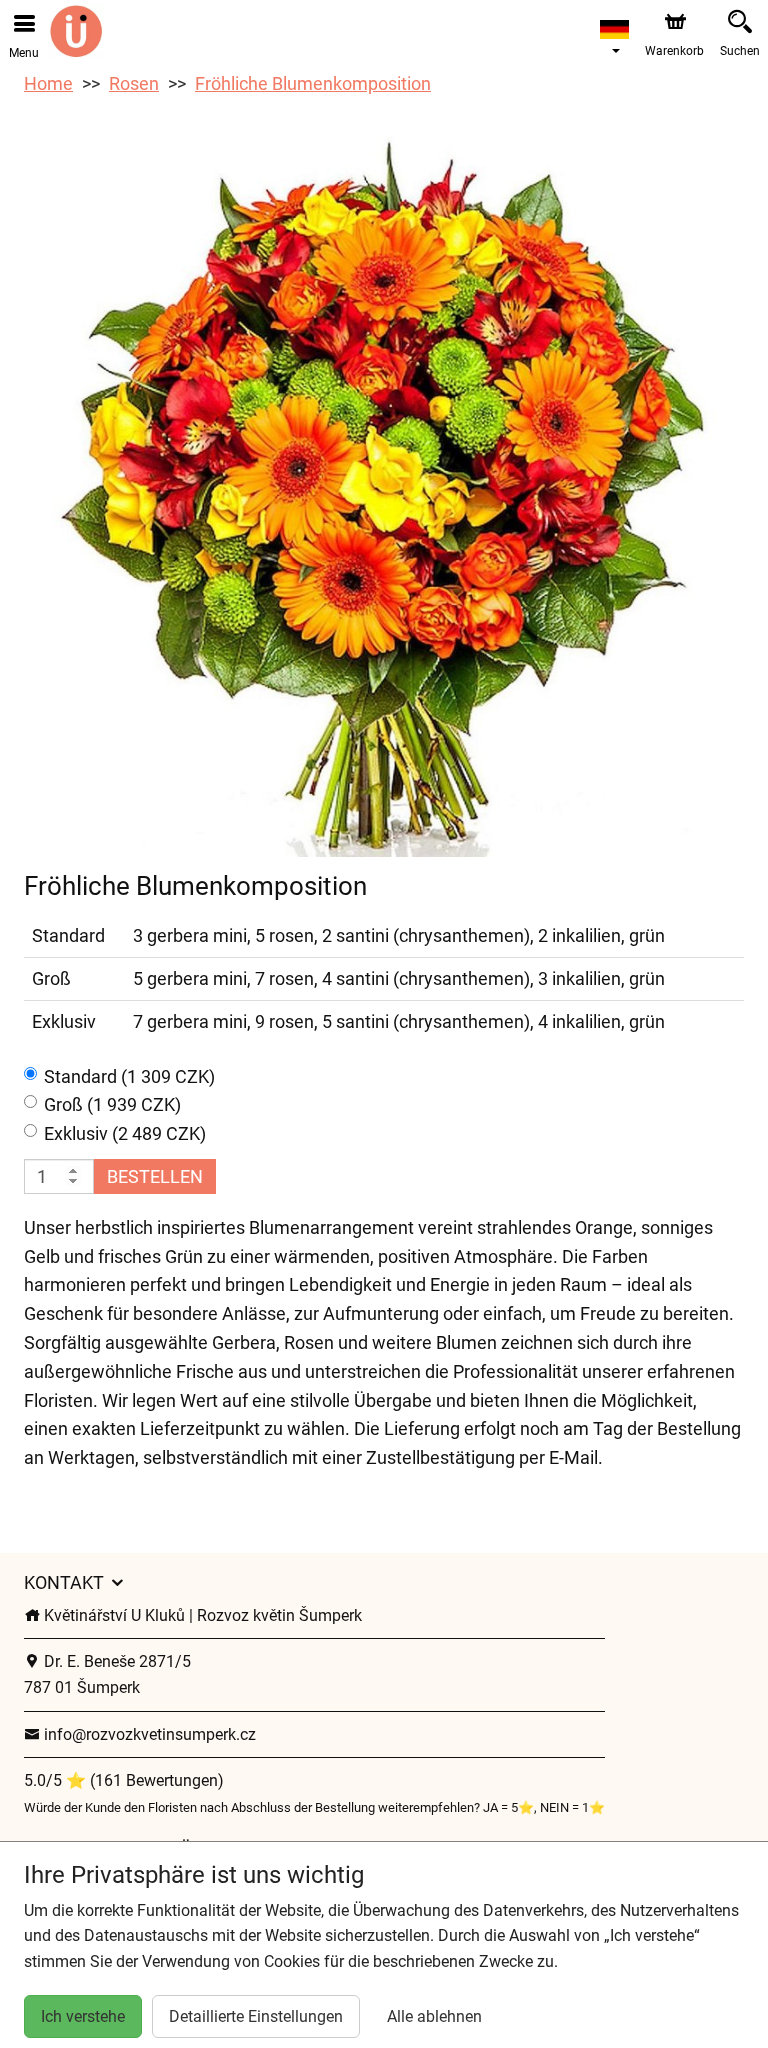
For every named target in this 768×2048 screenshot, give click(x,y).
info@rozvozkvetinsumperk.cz (148, 1734)
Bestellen (155, 1176)
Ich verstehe (83, 2016)
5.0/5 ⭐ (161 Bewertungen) (124, 1780)
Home (48, 83)
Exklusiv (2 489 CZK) (125, 1133)
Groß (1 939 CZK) (112, 1104)
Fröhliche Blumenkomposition (313, 83)
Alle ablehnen (434, 2016)
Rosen (134, 83)
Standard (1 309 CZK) (129, 1076)
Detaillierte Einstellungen (256, 2016)
